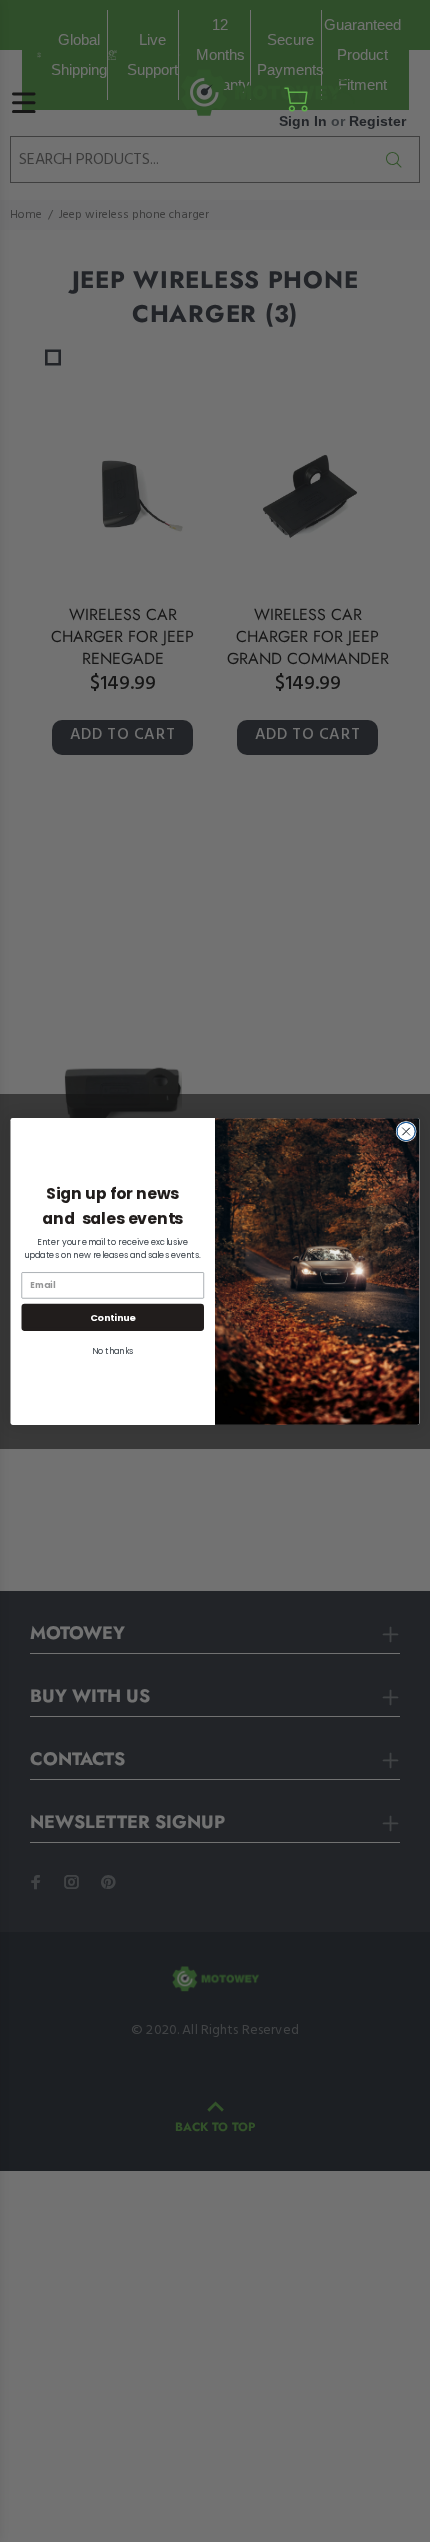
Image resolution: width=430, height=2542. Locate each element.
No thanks (112, 1350)
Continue (113, 1316)
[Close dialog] (406, 1131)
